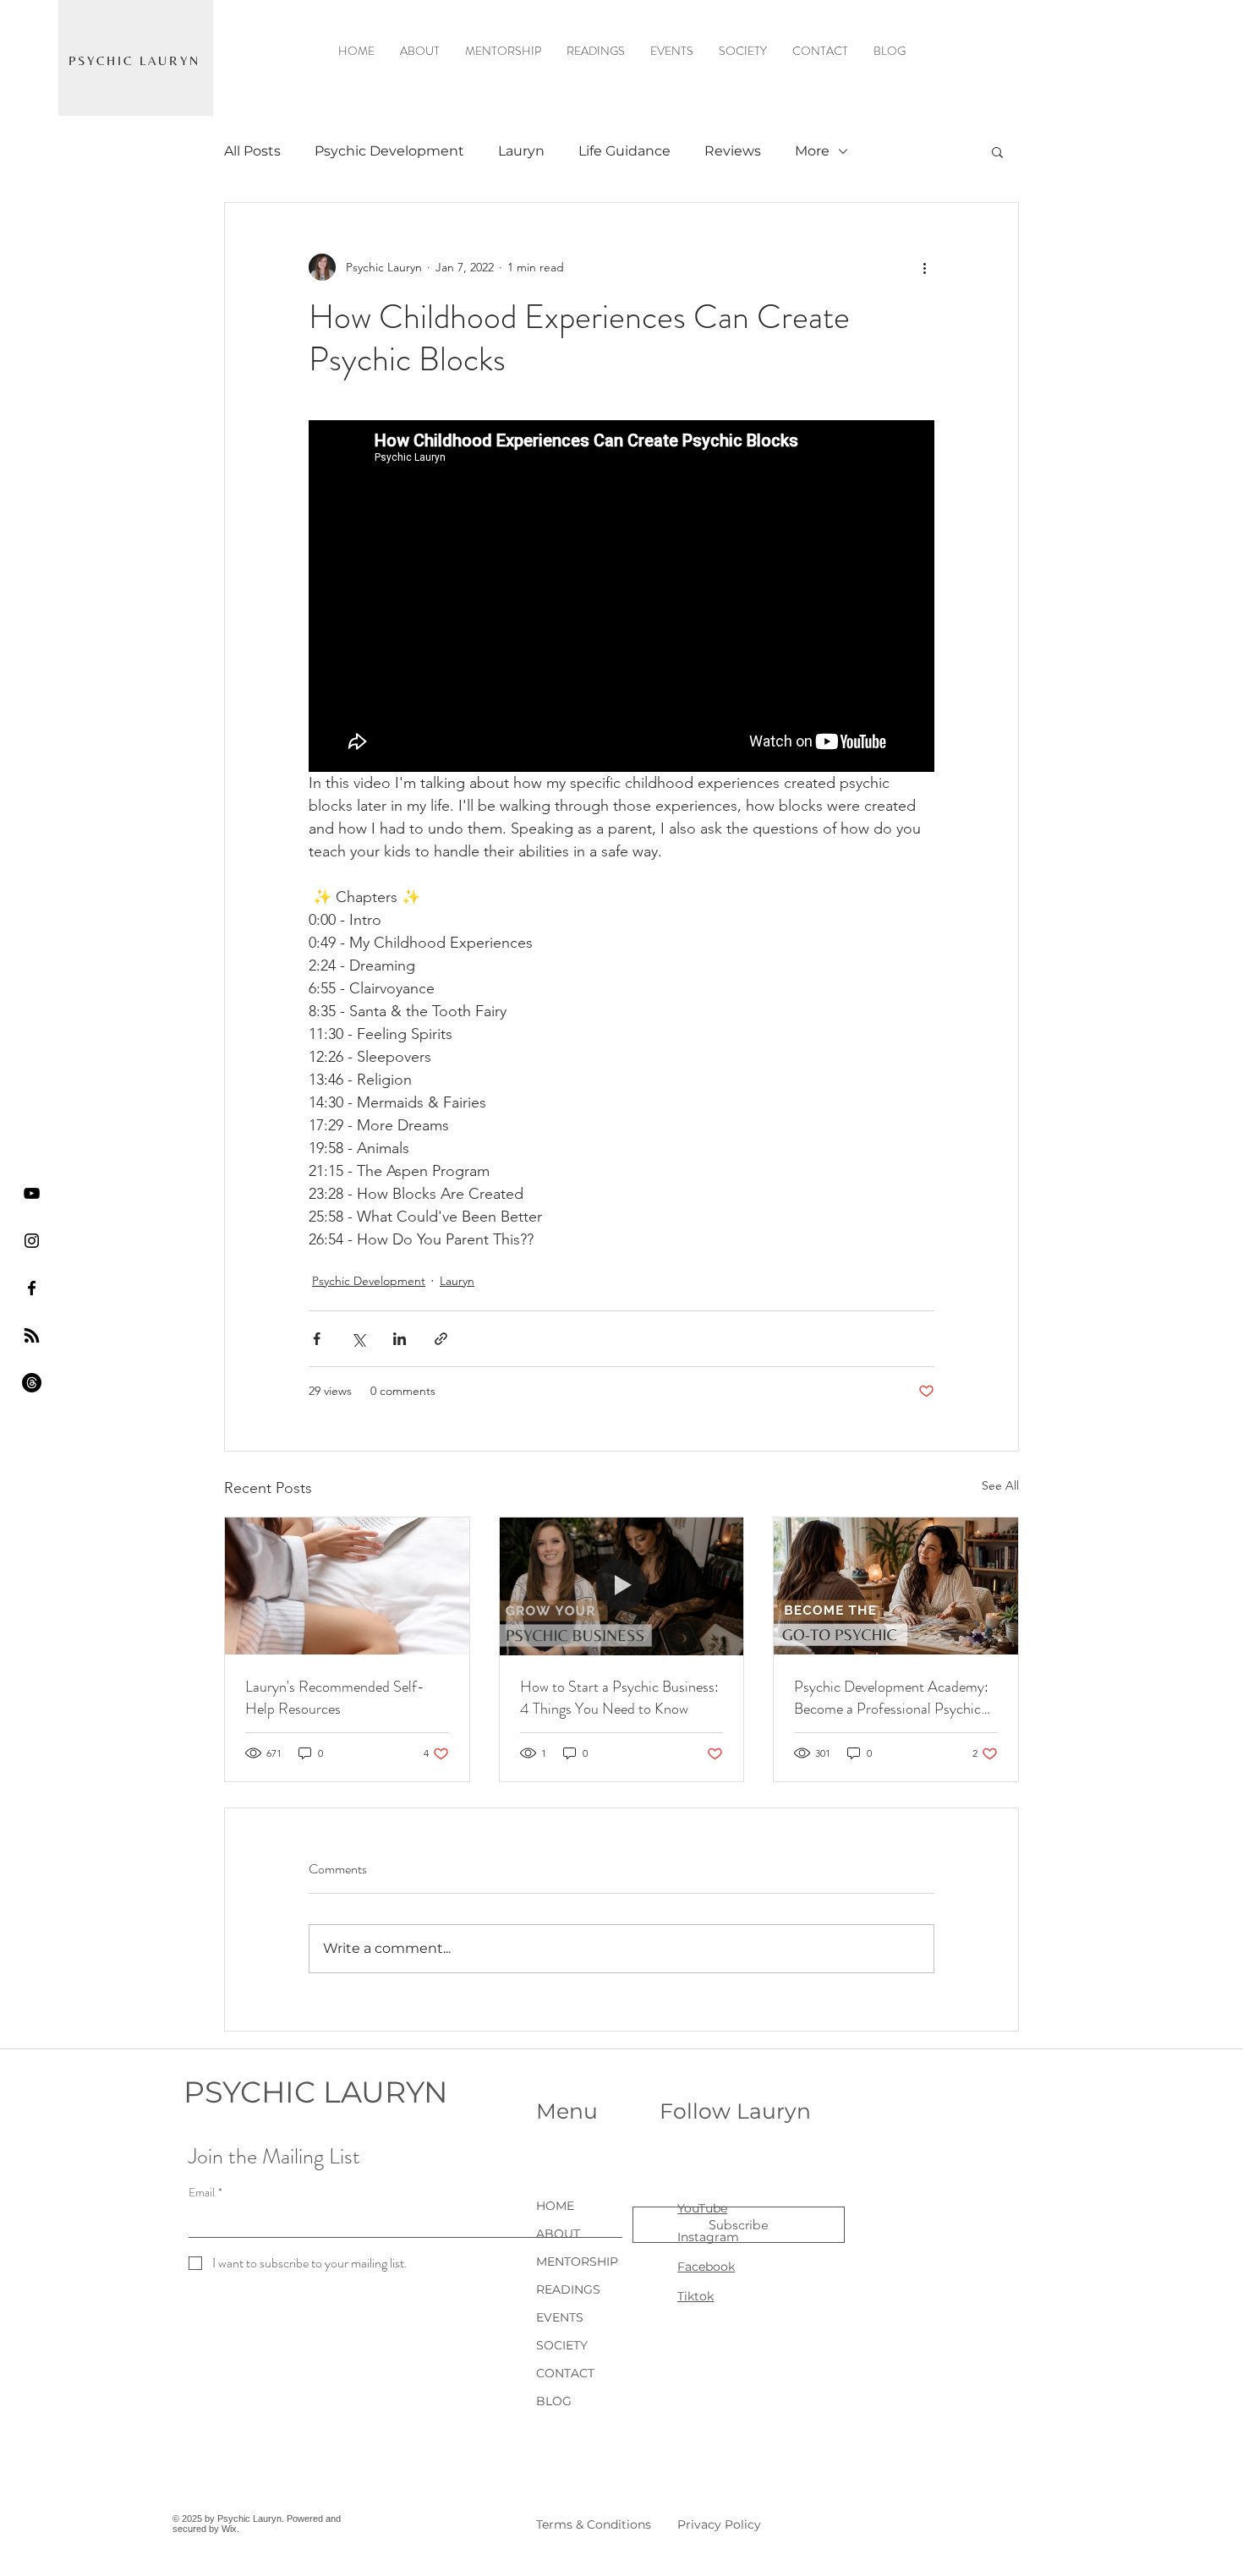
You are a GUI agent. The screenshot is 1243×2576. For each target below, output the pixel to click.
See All (1000, 1485)
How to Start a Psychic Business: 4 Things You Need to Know (619, 1698)
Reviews (733, 151)
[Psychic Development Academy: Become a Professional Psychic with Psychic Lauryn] (896, 1586)
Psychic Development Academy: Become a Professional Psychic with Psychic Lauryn (891, 1698)
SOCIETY (562, 2345)
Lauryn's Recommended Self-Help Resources (335, 1698)
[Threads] (32, 1383)
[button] (997, 151)
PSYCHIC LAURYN (315, 2092)
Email (205, 2193)
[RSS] (32, 1335)
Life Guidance (624, 151)
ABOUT (558, 2234)
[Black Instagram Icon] (32, 1241)
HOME (555, 2206)
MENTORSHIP (577, 2262)
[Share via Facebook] (317, 1339)
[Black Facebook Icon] (32, 1288)
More (812, 151)
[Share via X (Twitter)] (358, 1339)
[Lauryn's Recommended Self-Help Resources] (347, 1586)
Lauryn (521, 151)
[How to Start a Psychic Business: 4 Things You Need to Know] (622, 1586)
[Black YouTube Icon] (32, 1193)
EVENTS (560, 2317)
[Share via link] (441, 1339)
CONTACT (565, 2373)
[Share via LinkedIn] (400, 1339)
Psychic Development (389, 151)
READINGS (568, 2289)
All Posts (252, 151)
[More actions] (924, 267)
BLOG (554, 2401)
